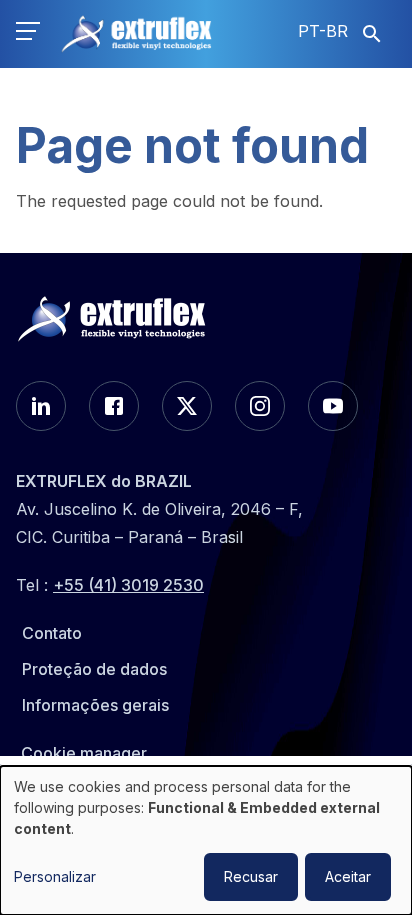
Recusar (251, 876)
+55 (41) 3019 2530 (128, 585)
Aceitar (348, 876)
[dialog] (206, 840)
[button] (28, 34)
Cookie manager (84, 753)
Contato (52, 633)
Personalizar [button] (55, 876)
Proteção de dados (94, 669)
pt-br (323, 31)
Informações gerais (95, 705)
